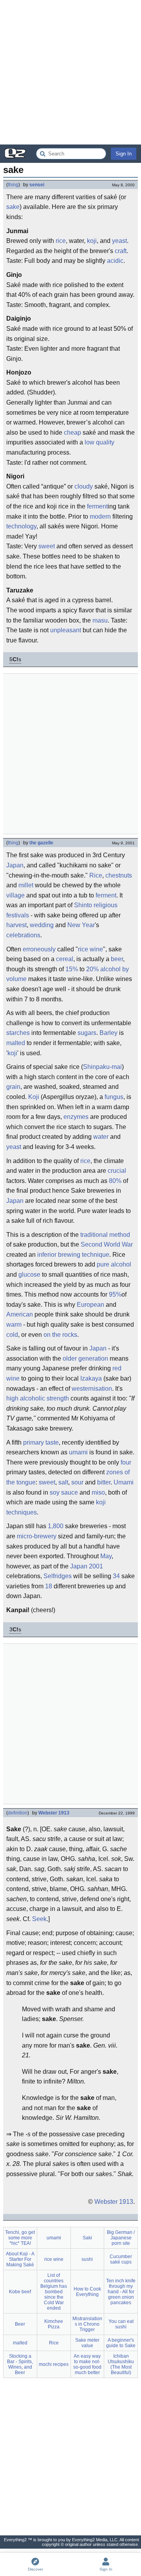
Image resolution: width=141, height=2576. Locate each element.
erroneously (39, 949)
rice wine (90, 949)
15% (72, 969)
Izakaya (91, 1378)
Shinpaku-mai (102, 1067)
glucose (29, 1275)
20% (92, 969)
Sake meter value (87, 2343)
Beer (20, 2324)
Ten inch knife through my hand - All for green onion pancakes (121, 2292)
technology (21, 526)
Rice (96, 875)
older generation (85, 1358)
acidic (115, 261)
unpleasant (66, 630)
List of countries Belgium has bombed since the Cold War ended (54, 2292)
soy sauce (64, 1492)
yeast (119, 241)
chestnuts (119, 875)
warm (14, 1325)
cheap (72, 433)
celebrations (23, 935)
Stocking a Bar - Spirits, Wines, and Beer (20, 2364)
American (20, 1314)
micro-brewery (37, 1536)
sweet (47, 546)
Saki (87, 2238)
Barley (108, 1033)
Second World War (107, 1244)
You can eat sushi (121, 2324)
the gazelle (41, 843)
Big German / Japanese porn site (121, 2238)
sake (13, 207)
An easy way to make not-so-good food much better (87, 2364)
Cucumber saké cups (121, 2259)
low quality (99, 442)
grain (13, 1087)
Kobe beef (20, 2292)
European (90, 1305)
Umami (124, 1482)
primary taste (41, 1442)
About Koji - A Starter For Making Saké (20, 2259)
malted (16, 1043)
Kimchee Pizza (54, 2324)
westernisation (92, 1389)
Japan (15, 865)
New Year (81, 925)
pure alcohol (114, 1264)
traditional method (105, 1235)
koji (92, 241)
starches (18, 1033)
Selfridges (58, 1576)
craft (121, 251)
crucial (117, 1171)
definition (18, 1813)
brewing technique (84, 1255)
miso (98, 1492)
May (106, 1556)
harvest (16, 925)
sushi (87, 2259)
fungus (114, 1097)
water (101, 1137)
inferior (47, 1255)
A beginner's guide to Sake (121, 2343)
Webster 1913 (54, 1813)
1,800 (56, 1526)
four (126, 1462)
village (15, 895)
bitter (104, 1482)
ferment (97, 506)
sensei (37, 185)
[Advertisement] (70, 72)
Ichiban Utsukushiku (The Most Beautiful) (121, 2364)
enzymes (76, 1117)
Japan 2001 (87, 1566)
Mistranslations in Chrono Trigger (87, 2324)
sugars (87, 1033)
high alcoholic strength (38, 1398)
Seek (39, 1919)
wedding (42, 925)
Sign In (124, 154)
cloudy (84, 486)
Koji (34, 1097)
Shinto (83, 905)
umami (78, 1452)
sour (77, 1482)
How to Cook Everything (87, 2292)
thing (13, 185)
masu (100, 620)
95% (115, 1294)
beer (117, 959)
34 (116, 1576)
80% (115, 1181)
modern (100, 516)
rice (61, 241)
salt (63, 1482)
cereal (65, 959)
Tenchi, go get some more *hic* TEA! (20, 2238)
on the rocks (60, 1335)
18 (49, 1586)
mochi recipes (54, 2364)
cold (12, 1335)
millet (26, 885)
